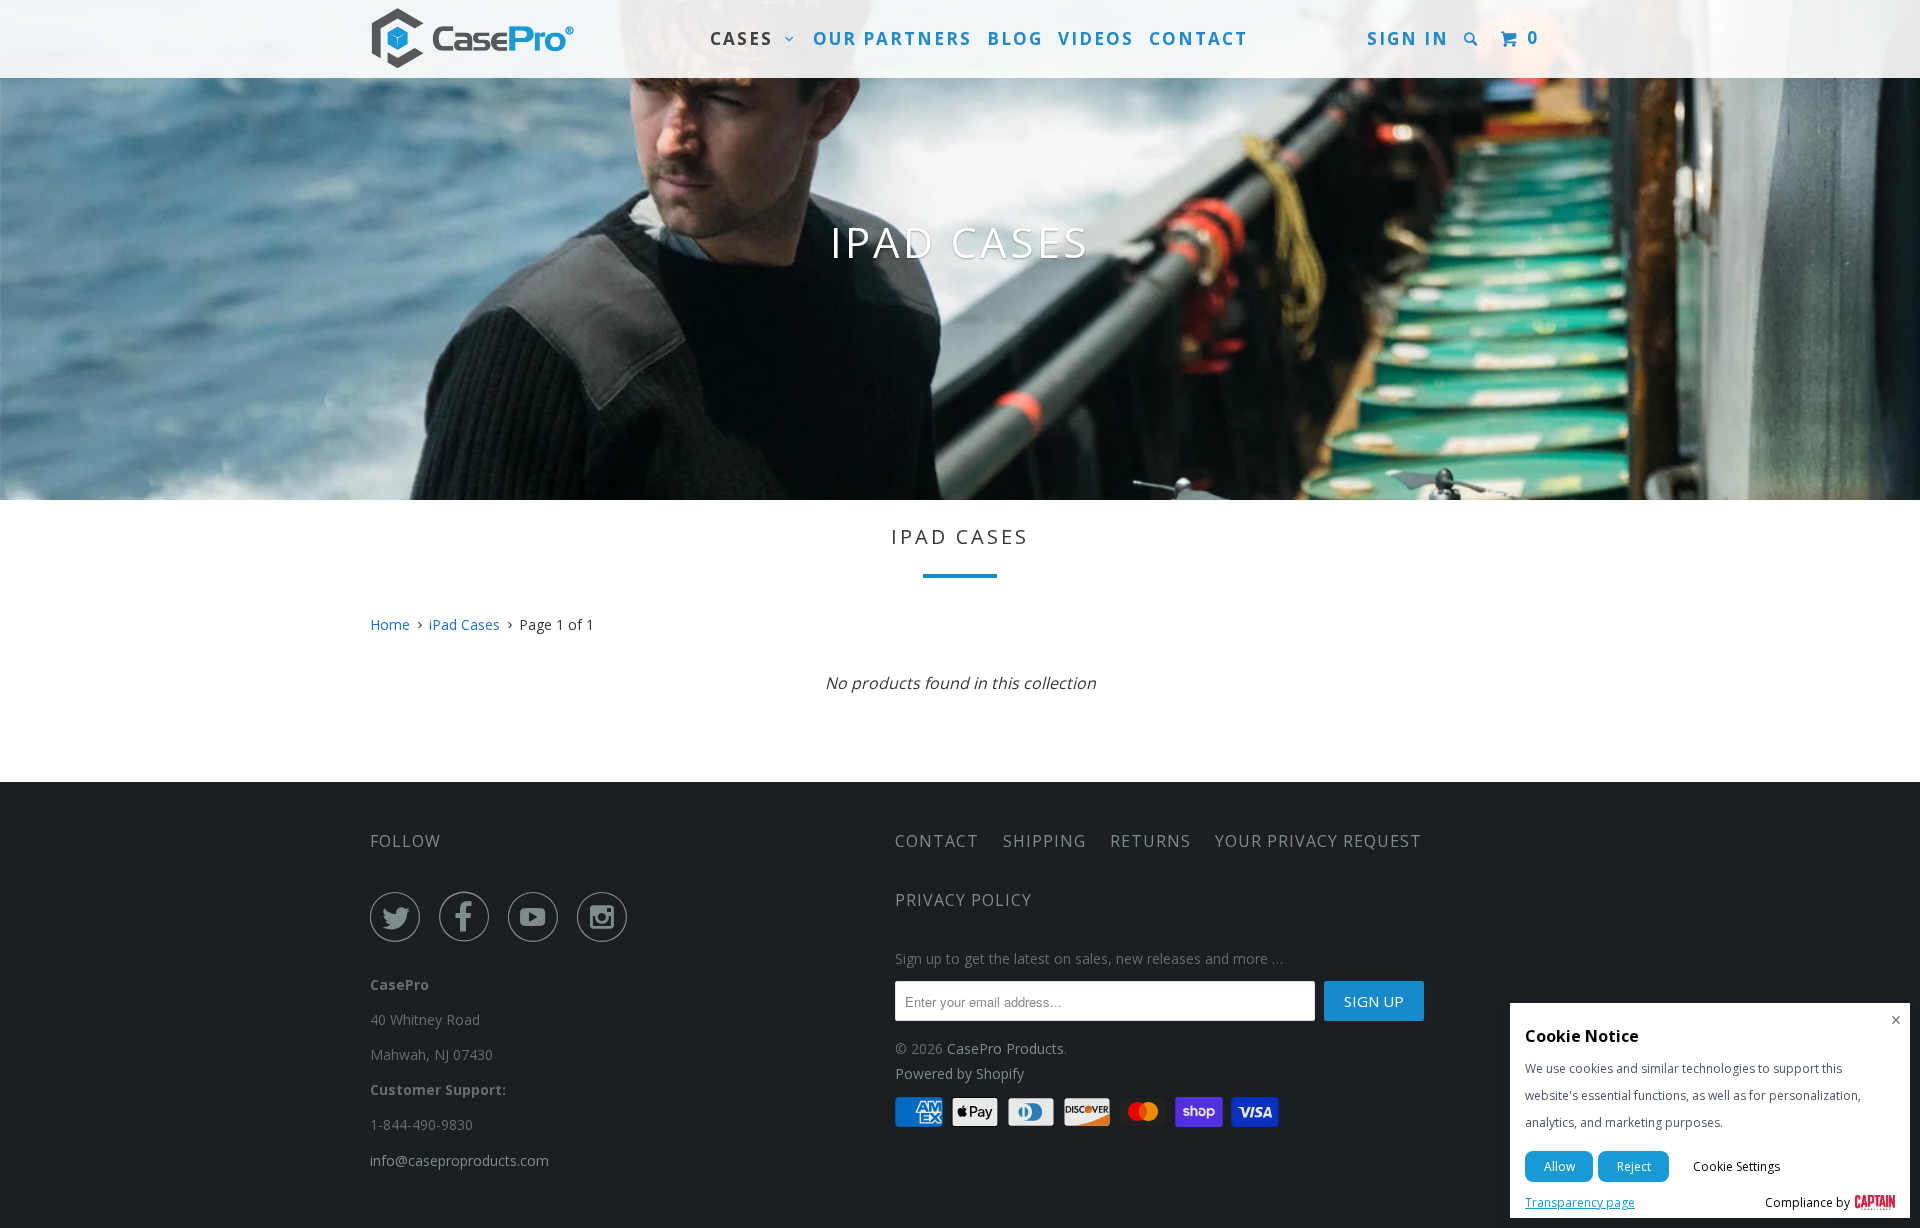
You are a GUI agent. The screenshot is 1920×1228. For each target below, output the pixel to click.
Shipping (1044, 841)
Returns (1150, 841)
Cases (747, 38)
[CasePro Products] (472, 39)
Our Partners (892, 38)
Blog (1015, 38)
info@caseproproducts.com (459, 1160)
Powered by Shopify (959, 1073)
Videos (1096, 38)
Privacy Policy (963, 900)
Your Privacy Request (1318, 841)
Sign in (1408, 38)
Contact (1198, 38)
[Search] (1473, 39)
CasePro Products (1005, 1048)
